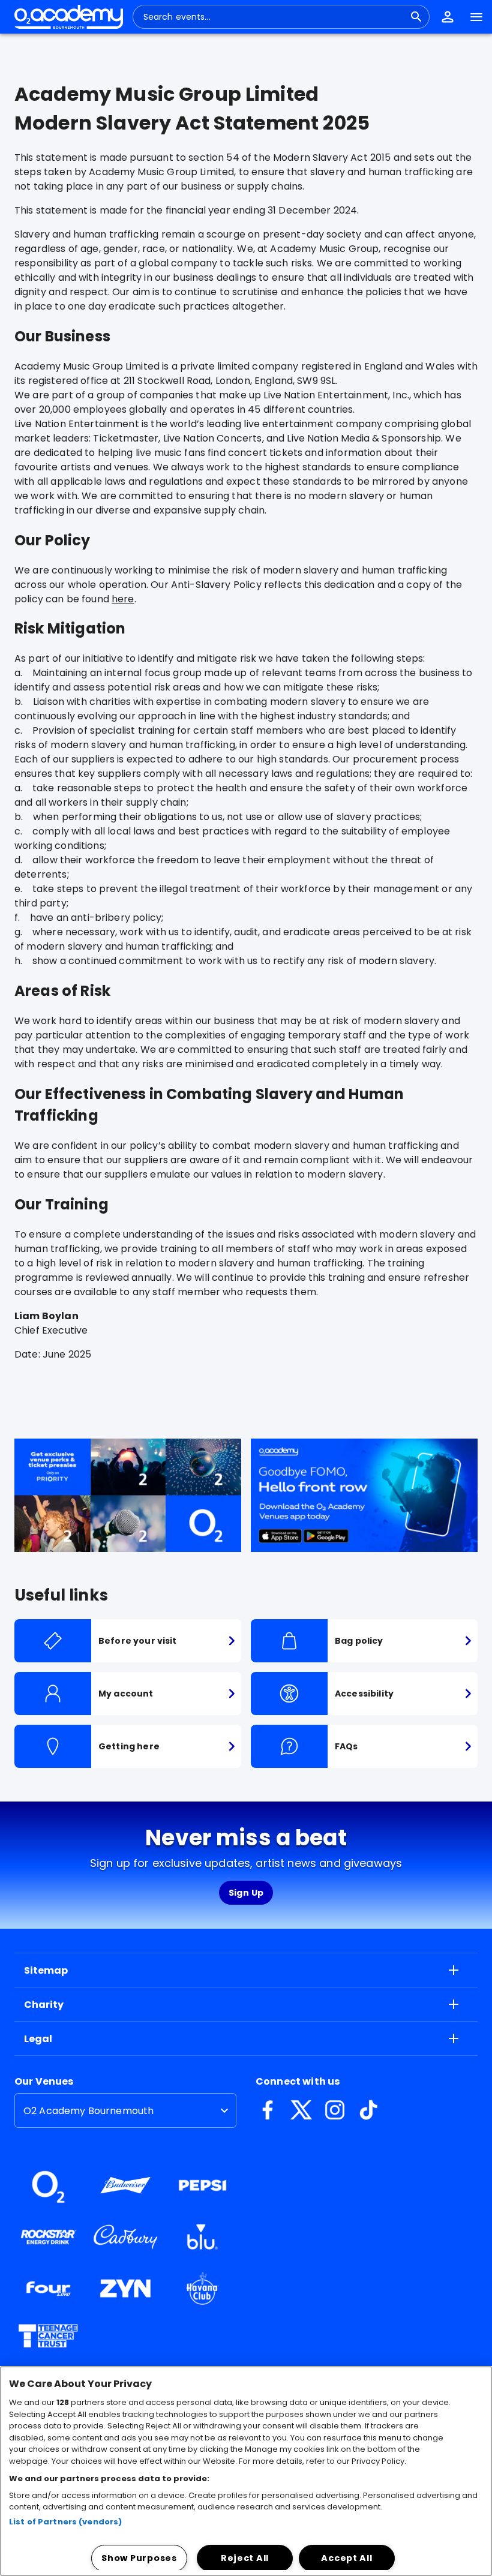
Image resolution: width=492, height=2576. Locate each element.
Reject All (245, 2558)
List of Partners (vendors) (65, 2522)
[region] (246, 2471)
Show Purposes (139, 2558)
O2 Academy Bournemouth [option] (88, 2111)
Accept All (346, 2558)
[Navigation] (476, 17)
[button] (448, 17)
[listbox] (125, 2110)
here (123, 599)
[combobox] (274, 17)
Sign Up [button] (246, 1893)
